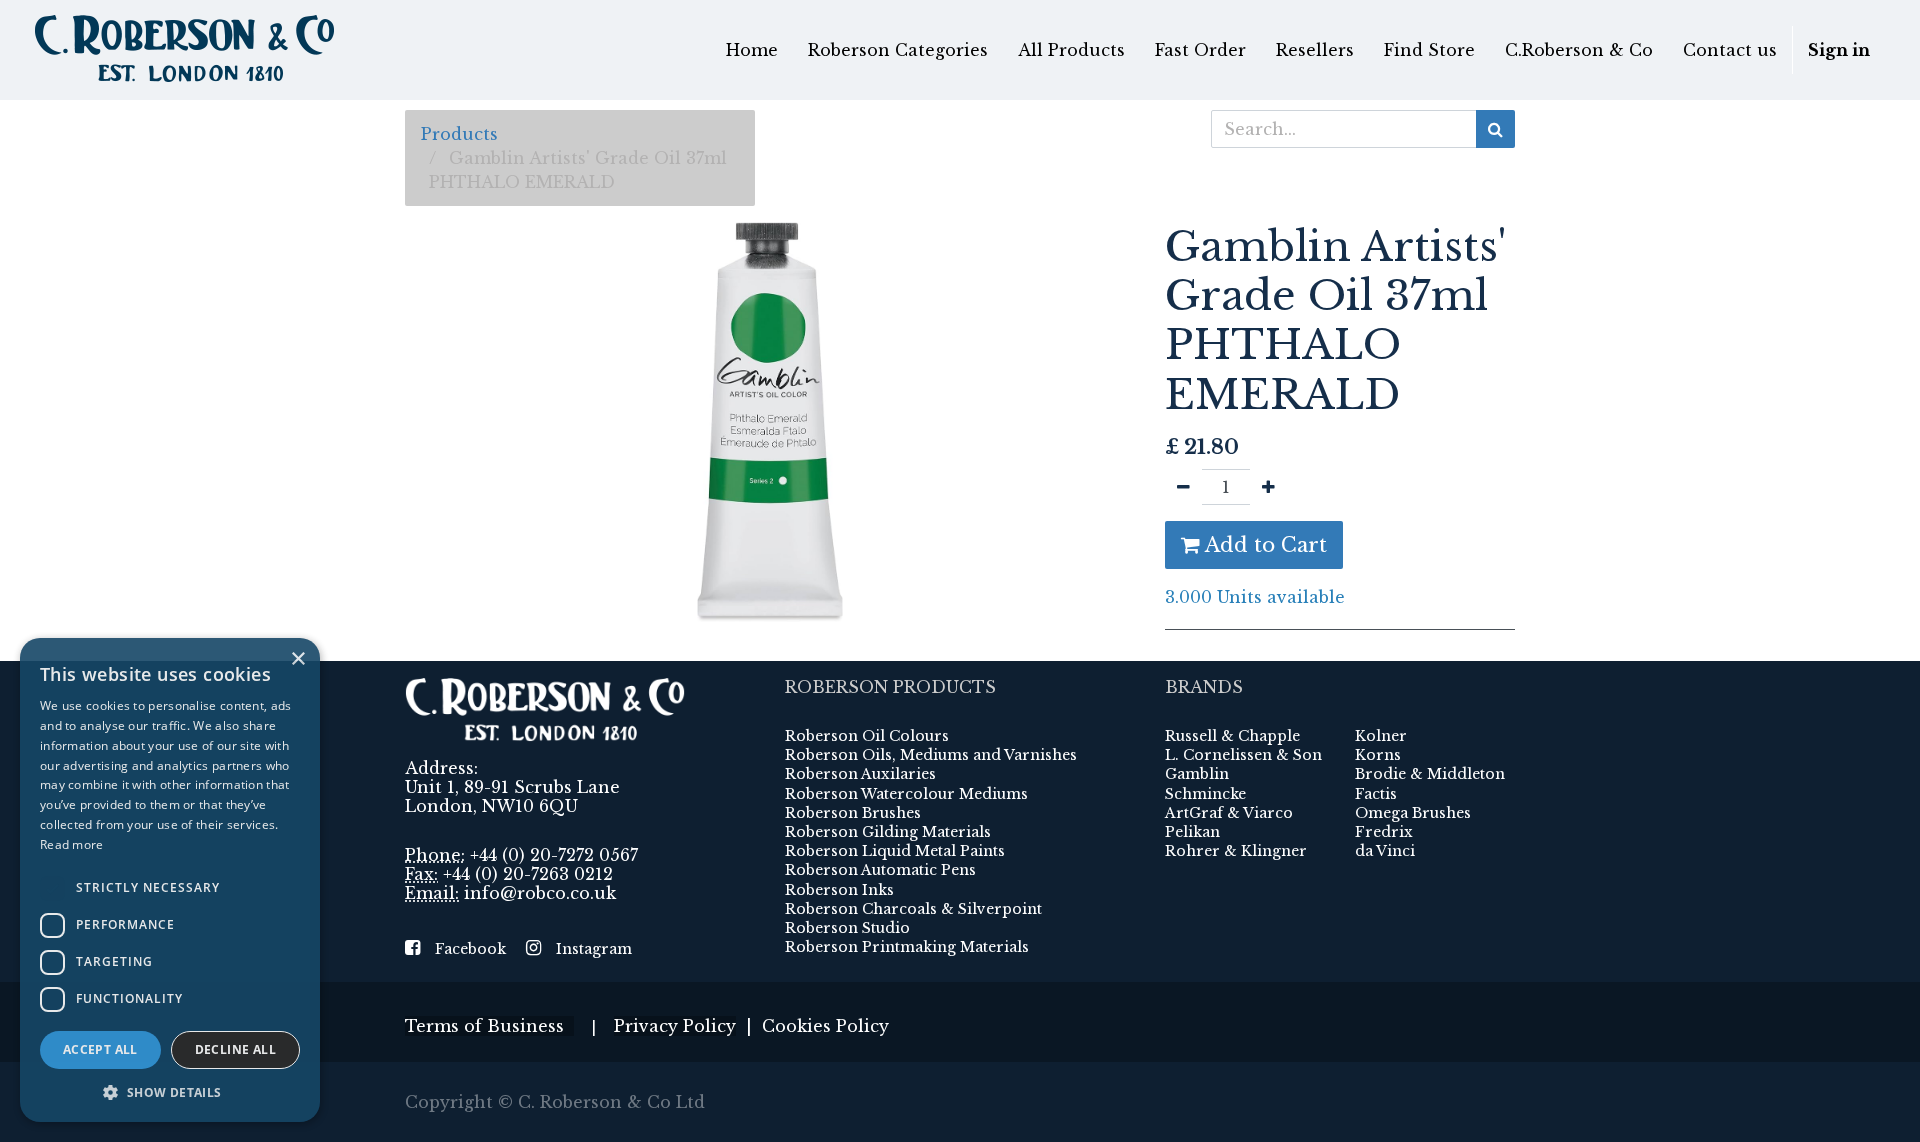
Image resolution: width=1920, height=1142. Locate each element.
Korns (1378, 755)
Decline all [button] (235, 1049)
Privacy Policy (675, 1026)
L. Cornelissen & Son (1243, 755)
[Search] (1495, 129)
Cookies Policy (825, 1026)
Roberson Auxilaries (860, 774)
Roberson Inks (839, 890)
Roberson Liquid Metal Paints (895, 851)
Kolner (1381, 736)
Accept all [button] (100, 1049)
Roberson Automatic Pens (880, 870)
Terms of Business (489, 1026)
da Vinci (1385, 851)
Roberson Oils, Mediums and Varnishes (931, 755)
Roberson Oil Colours (867, 736)
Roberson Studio (847, 928)
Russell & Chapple (1232, 736)
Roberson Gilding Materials (888, 832)
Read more (72, 844)
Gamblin (1197, 774)
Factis (1376, 794)
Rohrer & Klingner (1236, 851)
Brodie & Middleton (1430, 774)
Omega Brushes (1413, 813)
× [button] (297, 659)
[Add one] (1268, 487)
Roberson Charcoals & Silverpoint (913, 909)
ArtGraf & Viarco (1229, 813)
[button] (170, 1092)
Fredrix (1384, 832)
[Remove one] (1183, 487)
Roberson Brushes (853, 813)
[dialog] (170, 880)
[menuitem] (752, 50)
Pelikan (1192, 832)
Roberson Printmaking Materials (907, 947)
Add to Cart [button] (1263, 545)
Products (459, 134)
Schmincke (1205, 794)
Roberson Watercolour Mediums (906, 794)
